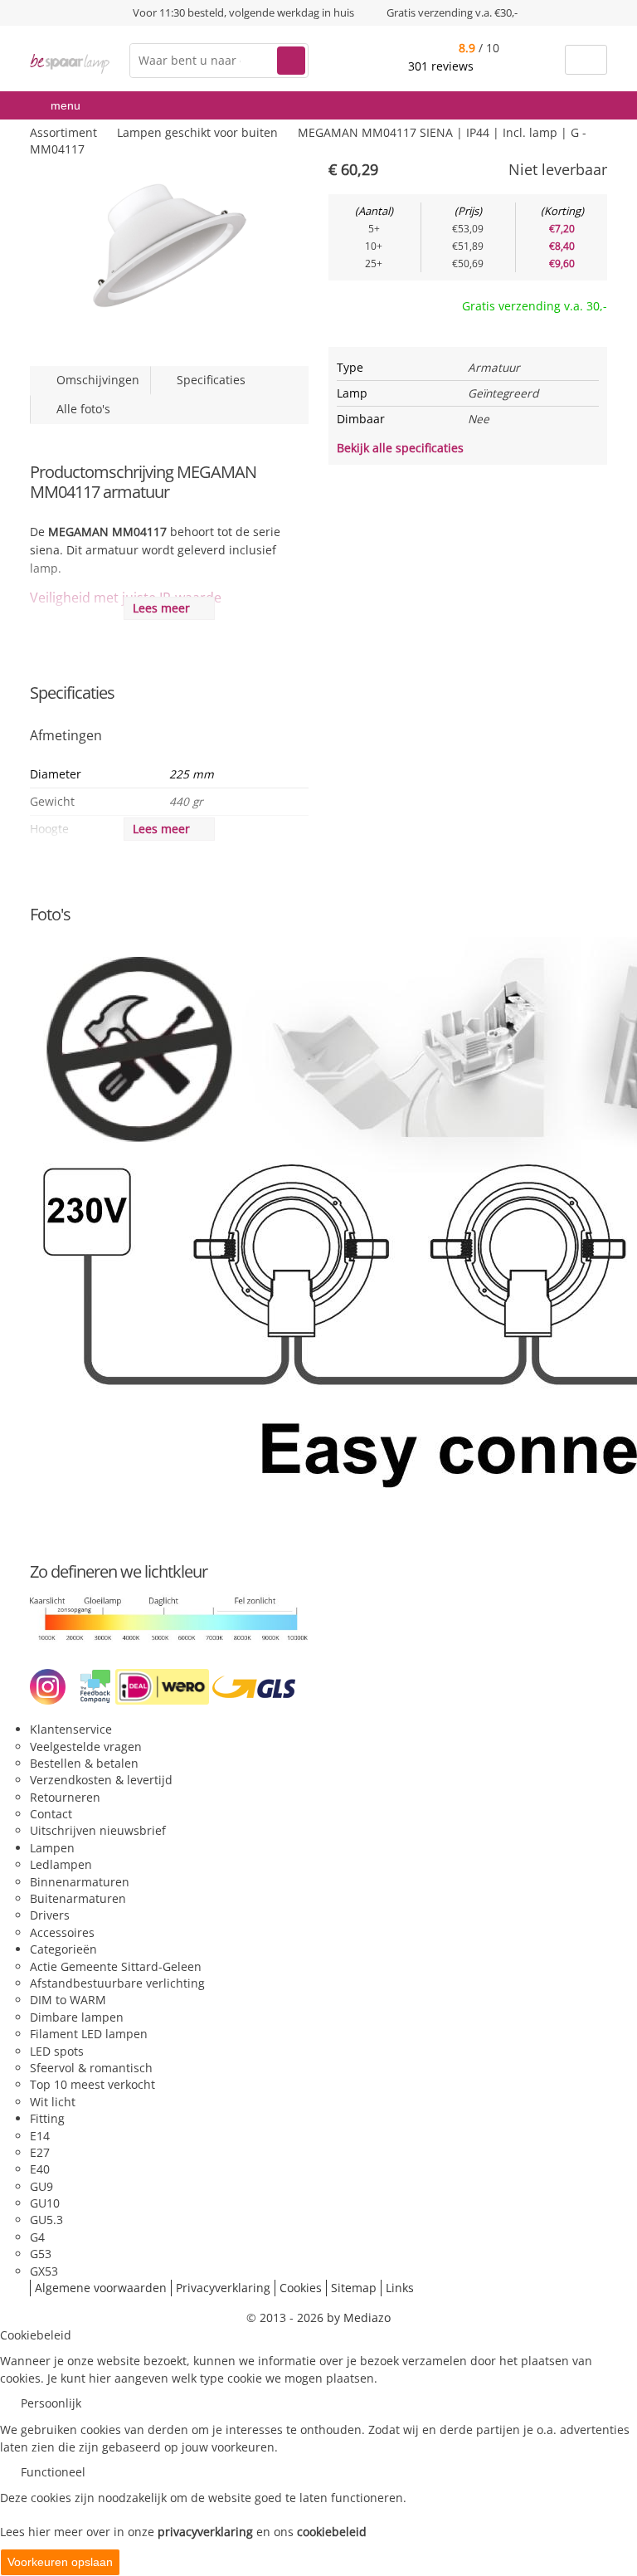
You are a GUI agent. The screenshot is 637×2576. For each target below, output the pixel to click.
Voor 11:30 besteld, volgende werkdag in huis (243, 12)
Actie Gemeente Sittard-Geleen (116, 1966)
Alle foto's (80, 409)
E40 (40, 2169)
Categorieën (63, 1949)
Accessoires (62, 1932)
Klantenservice (71, 1729)
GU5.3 (46, 2220)
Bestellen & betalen (84, 1763)
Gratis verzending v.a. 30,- (535, 306)
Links (400, 2288)
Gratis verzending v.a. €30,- (452, 12)
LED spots (57, 2051)
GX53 (44, 2271)
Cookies (301, 2288)
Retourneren (65, 1797)
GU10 (45, 2203)
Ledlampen (61, 1864)
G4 (37, 2237)
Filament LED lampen (89, 2034)
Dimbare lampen (77, 2017)
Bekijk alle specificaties (402, 448)
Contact (51, 1814)
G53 (41, 2254)
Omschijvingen (95, 380)
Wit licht (53, 2102)
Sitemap (354, 2288)
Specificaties (208, 380)
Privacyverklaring (223, 2288)
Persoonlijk (51, 2403)
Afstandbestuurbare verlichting (117, 1983)
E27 (40, 2152)
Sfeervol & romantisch (91, 2068)
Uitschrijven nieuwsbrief (98, 1830)
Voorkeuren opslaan (60, 2562)
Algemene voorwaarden (101, 2288)
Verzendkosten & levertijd (101, 1780)
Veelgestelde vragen (86, 1747)
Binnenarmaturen (80, 1882)
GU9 (41, 2186)
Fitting (47, 2118)
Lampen (52, 1848)
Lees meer (165, 608)
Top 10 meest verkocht (92, 2084)
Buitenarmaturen (78, 1898)
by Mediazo (359, 2317)
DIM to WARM (68, 2000)
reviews (442, 66)
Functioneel (53, 2472)
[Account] (542, 60)
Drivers (50, 1915)
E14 (40, 2136)
